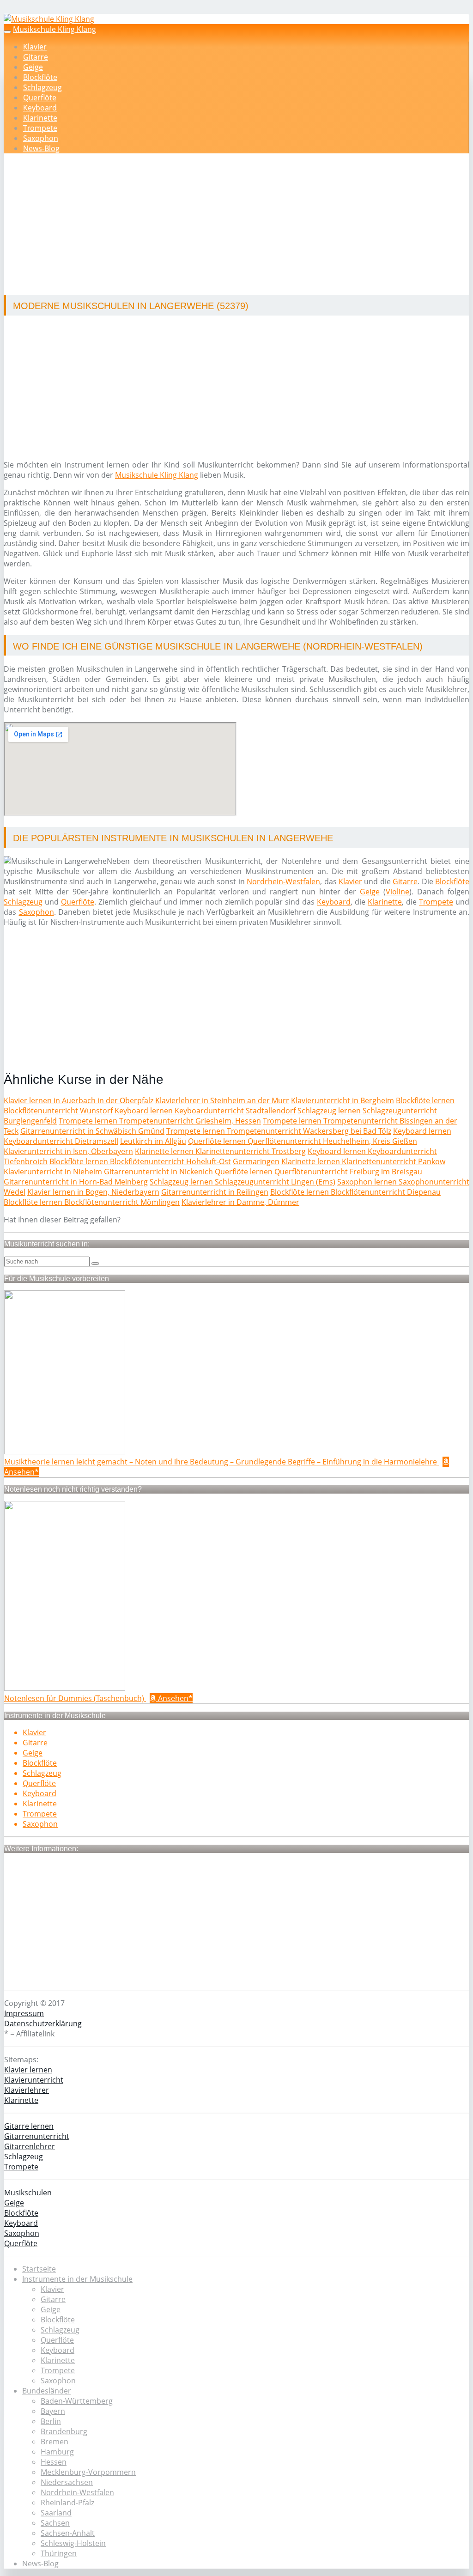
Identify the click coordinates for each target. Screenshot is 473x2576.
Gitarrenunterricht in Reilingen (215, 1192)
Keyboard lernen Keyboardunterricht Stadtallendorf (205, 1111)
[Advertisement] (240, 225)
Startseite (39, 2269)
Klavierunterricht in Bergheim (343, 1100)
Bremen (55, 2442)
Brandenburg (64, 2431)
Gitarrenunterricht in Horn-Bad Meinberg (76, 1182)
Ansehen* (174, 1698)
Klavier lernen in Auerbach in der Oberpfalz (79, 1100)
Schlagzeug (42, 87)
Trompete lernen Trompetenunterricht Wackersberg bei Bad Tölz (279, 1131)
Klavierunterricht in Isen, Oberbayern (68, 1151)
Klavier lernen (28, 2070)
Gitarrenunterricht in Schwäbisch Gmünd (92, 1131)
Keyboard (40, 108)
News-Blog (41, 148)
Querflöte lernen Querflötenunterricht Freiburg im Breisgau (318, 1172)
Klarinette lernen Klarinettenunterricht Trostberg (220, 1151)
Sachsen (55, 2523)
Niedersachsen (67, 2482)
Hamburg (57, 2452)
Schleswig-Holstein (73, 2543)
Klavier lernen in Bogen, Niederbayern (93, 1192)
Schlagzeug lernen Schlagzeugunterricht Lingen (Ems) (243, 1182)
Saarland (56, 2513)
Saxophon (41, 138)
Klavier (35, 47)
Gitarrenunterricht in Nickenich (158, 1172)
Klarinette (40, 118)
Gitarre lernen (29, 2126)
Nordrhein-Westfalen (283, 881)
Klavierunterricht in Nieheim (53, 1172)
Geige (33, 67)
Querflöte (40, 97)
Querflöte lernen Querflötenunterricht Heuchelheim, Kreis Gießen (303, 1141)
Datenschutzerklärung (43, 2023)
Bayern (53, 2411)
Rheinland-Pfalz (67, 2503)
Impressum (24, 2013)
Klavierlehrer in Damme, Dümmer (240, 1202)
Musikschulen (28, 2193)
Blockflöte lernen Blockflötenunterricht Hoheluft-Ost (140, 1161)
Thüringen (59, 2553)
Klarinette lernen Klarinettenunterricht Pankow (363, 1161)
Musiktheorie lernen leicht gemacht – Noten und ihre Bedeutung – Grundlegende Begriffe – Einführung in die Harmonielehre (221, 1462)
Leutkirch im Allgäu (153, 1141)
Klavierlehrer (27, 2090)
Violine (397, 892)
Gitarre (36, 57)
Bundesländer (47, 2391)
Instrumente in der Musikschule (77, 2279)
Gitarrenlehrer (30, 2146)
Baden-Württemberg (77, 2401)
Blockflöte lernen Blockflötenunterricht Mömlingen (92, 1202)
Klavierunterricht (34, 2080)
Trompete (40, 128)
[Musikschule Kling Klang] (49, 19)
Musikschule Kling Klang (55, 29)
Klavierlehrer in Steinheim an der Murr (222, 1100)
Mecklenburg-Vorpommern (88, 2472)
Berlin (51, 2421)
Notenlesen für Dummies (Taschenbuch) (75, 1698)
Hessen (54, 2462)
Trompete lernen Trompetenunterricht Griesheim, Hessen (160, 1121)
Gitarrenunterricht (37, 2136)
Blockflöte (40, 77)
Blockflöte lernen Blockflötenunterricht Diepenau (355, 1192)
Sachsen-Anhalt (68, 2533)
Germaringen (256, 1161)
